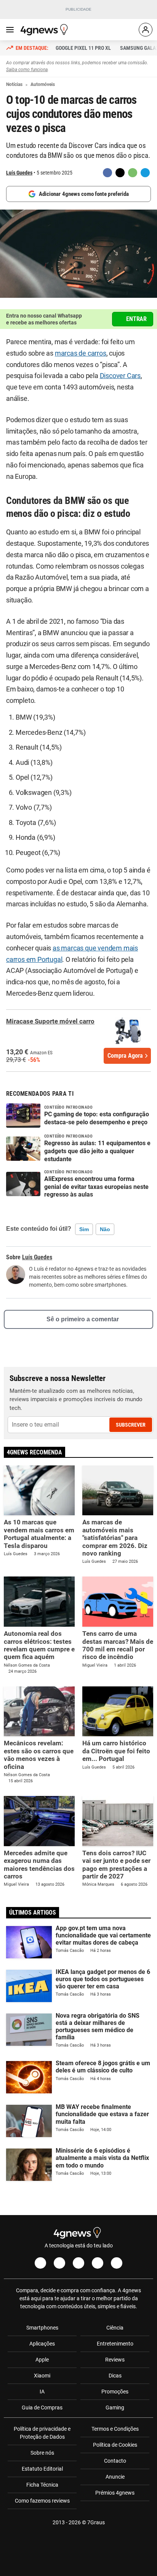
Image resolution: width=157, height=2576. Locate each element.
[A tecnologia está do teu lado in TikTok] (98, 2263)
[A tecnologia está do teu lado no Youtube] (78, 2263)
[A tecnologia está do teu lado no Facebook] (40, 2263)
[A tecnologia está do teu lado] (45, 30)
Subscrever (131, 1425)
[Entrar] (146, 30)
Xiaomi (42, 2376)
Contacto (115, 2461)
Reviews (115, 2360)
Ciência (115, 2328)
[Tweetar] (120, 173)
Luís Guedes (19, 173)
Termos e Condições (115, 2429)
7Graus (96, 2522)
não (105, 1229)
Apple (42, 2360)
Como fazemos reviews (42, 2501)
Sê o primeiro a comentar (83, 1319)
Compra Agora (125, 1056)
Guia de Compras (42, 2408)
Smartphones (42, 2328)
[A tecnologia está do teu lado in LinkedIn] (117, 2263)
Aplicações (42, 2344)
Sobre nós (42, 2453)
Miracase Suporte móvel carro (50, 1021)
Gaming (115, 2408)
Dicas (115, 2376)
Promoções (115, 2392)
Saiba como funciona (27, 70)
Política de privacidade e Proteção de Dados (42, 2433)
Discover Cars (120, 376)
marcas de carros (81, 353)
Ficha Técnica (42, 2485)
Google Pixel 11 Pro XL (83, 48)
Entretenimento (115, 2344)
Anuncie (115, 2477)
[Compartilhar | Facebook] (107, 173)
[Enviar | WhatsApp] (133, 173)
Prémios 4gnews (115, 2493)
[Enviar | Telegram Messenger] (145, 173)
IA (42, 2392)
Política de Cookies (115, 2445)
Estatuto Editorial (42, 2469)
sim (84, 1229)
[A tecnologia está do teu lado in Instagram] (59, 2263)
